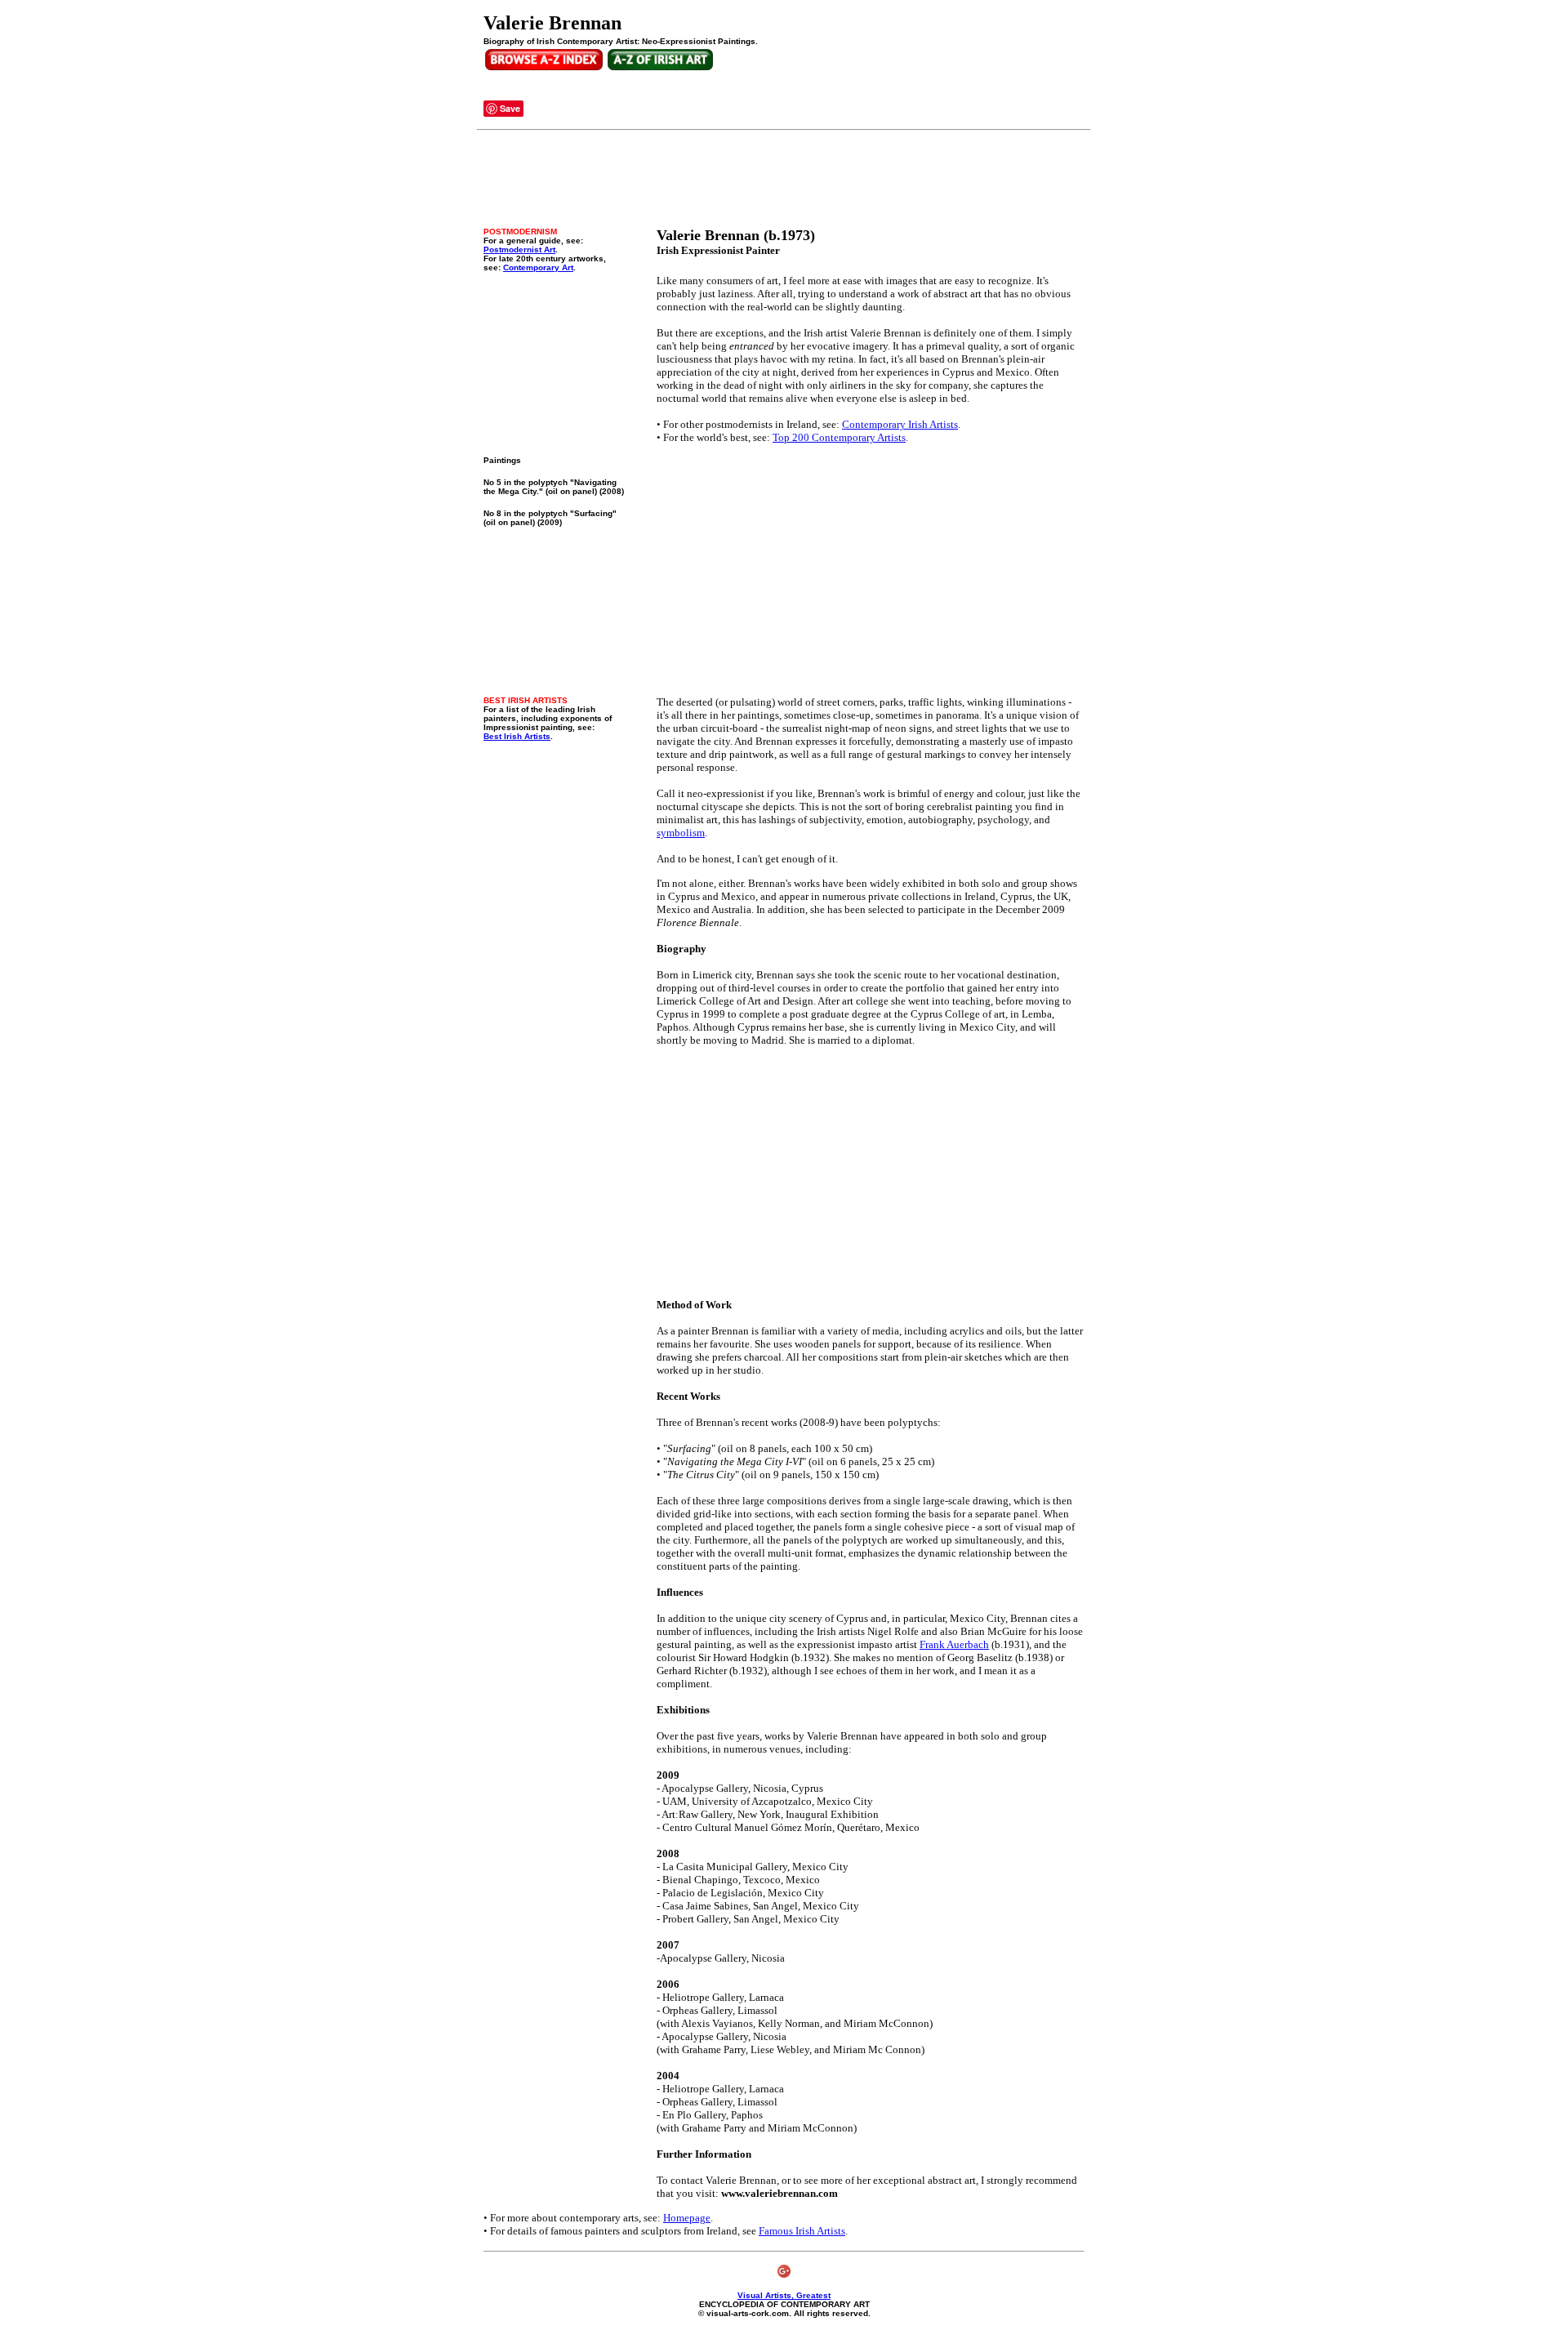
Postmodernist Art (519, 249)
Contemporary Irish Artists (900, 424)
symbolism (681, 833)
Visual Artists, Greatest (784, 2295)
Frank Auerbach (954, 1644)
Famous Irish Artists (802, 2231)
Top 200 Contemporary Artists (839, 437)
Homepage (687, 2218)
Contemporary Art (538, 267)
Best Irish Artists (517, 736)
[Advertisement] (781, 179)
